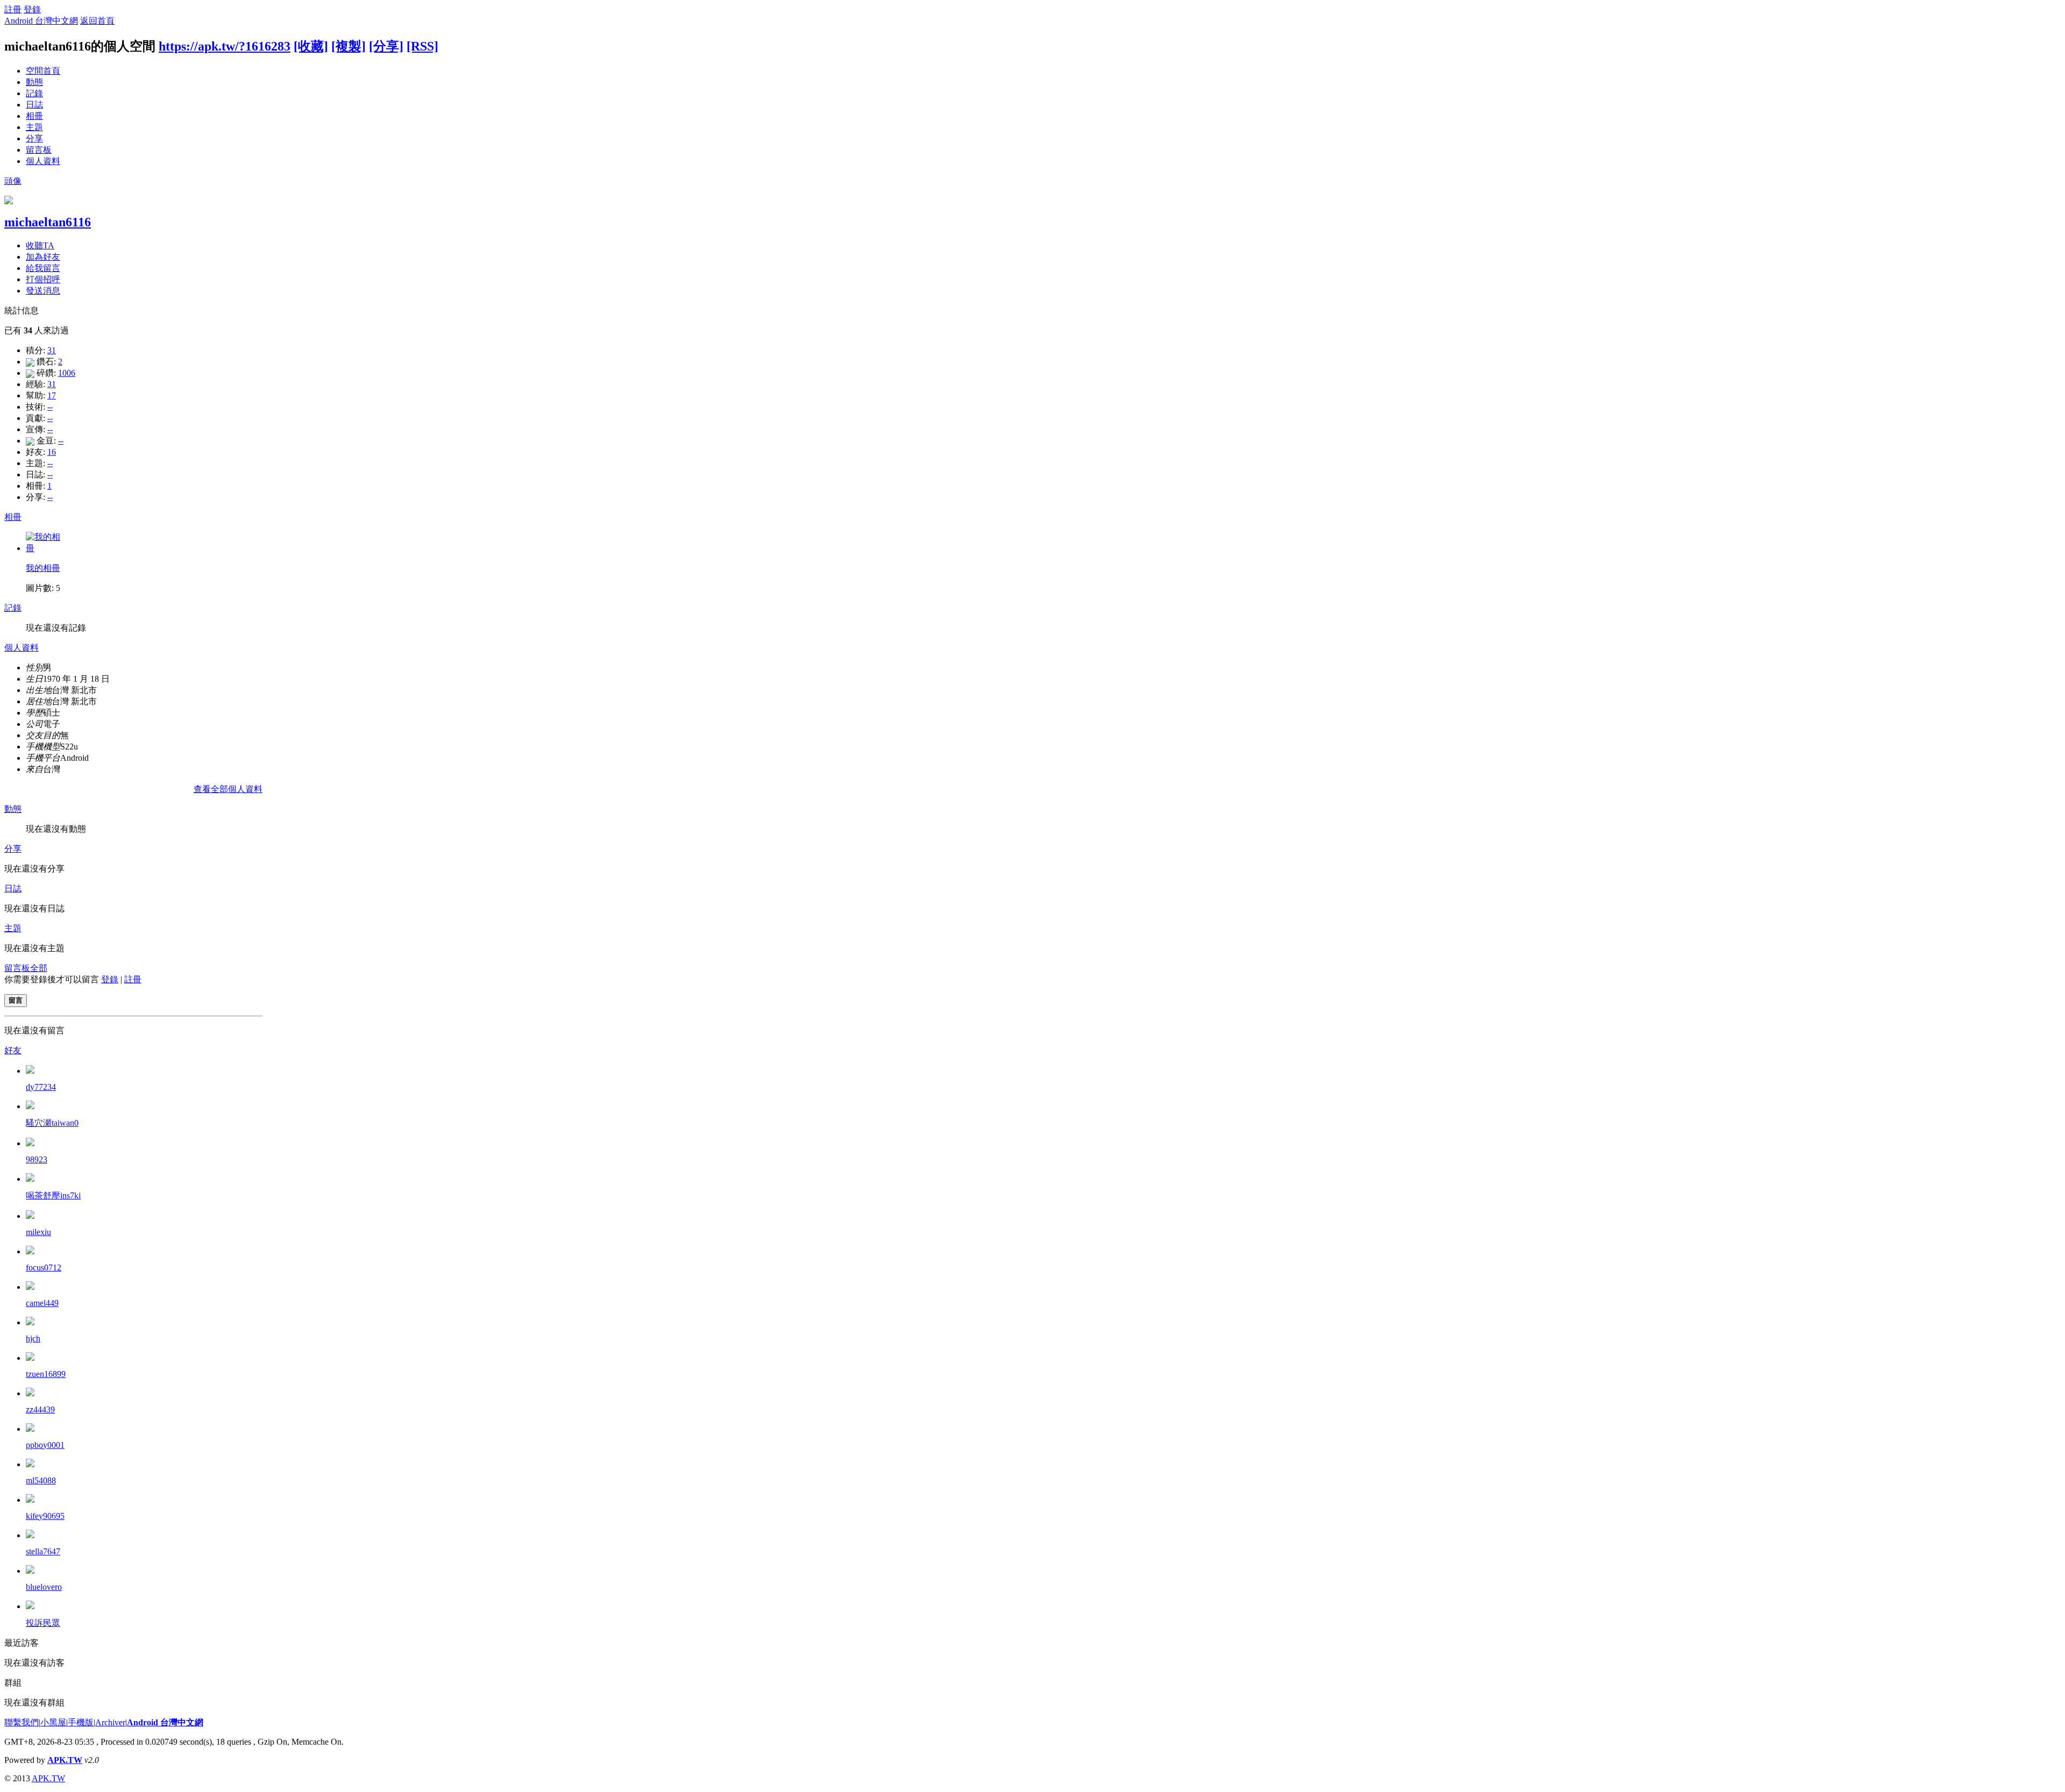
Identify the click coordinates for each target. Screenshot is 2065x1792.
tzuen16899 (46, 1374)
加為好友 (43, 257)
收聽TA (40, 245)
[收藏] (311, 46)
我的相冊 (43, 568)
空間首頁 (43, 71)
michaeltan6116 (48, 222)
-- (50, 407)
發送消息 (43, 291)
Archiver (110, 1722)
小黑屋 (53, 1722)
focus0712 (44, 1268)
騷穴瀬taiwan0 (52, 1123)
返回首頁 (97, 21)
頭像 (13, 181)
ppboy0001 (45, 1445)
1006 (67, 373)
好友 (13, 1050)
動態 (34, 82)
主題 (34, 127)
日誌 (34, 105)
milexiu (38, 1232)
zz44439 (40, 1409)
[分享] (386, 46)
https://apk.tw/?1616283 (225, 46)
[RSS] (422, 46)
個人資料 (43, 161)
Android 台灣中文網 (41, 21)
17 (52, 395)
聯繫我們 (22, 1722)
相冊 (34, 116)
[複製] (348, 46)
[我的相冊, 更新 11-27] (45, 548)
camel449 (42, 1303)
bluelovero (44, 1587)
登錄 (32, 9)
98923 (37, 1159)
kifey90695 (45, 1516)
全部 (39, 968)
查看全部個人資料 (228, 789)
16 (52, 452)
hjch (33, 1338)
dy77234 (41, 1087)
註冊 (13, 9)
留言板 (39, 150)
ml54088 (41, 1480)
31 (52, 350)
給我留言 (43, 268)
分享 (34, 138)
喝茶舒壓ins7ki (53, 1195)
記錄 (34, 93)
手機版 (81, 1722)
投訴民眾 (43, 1623)
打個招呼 (43, 279)
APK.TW (65, 1760)
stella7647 (43, 1551)
